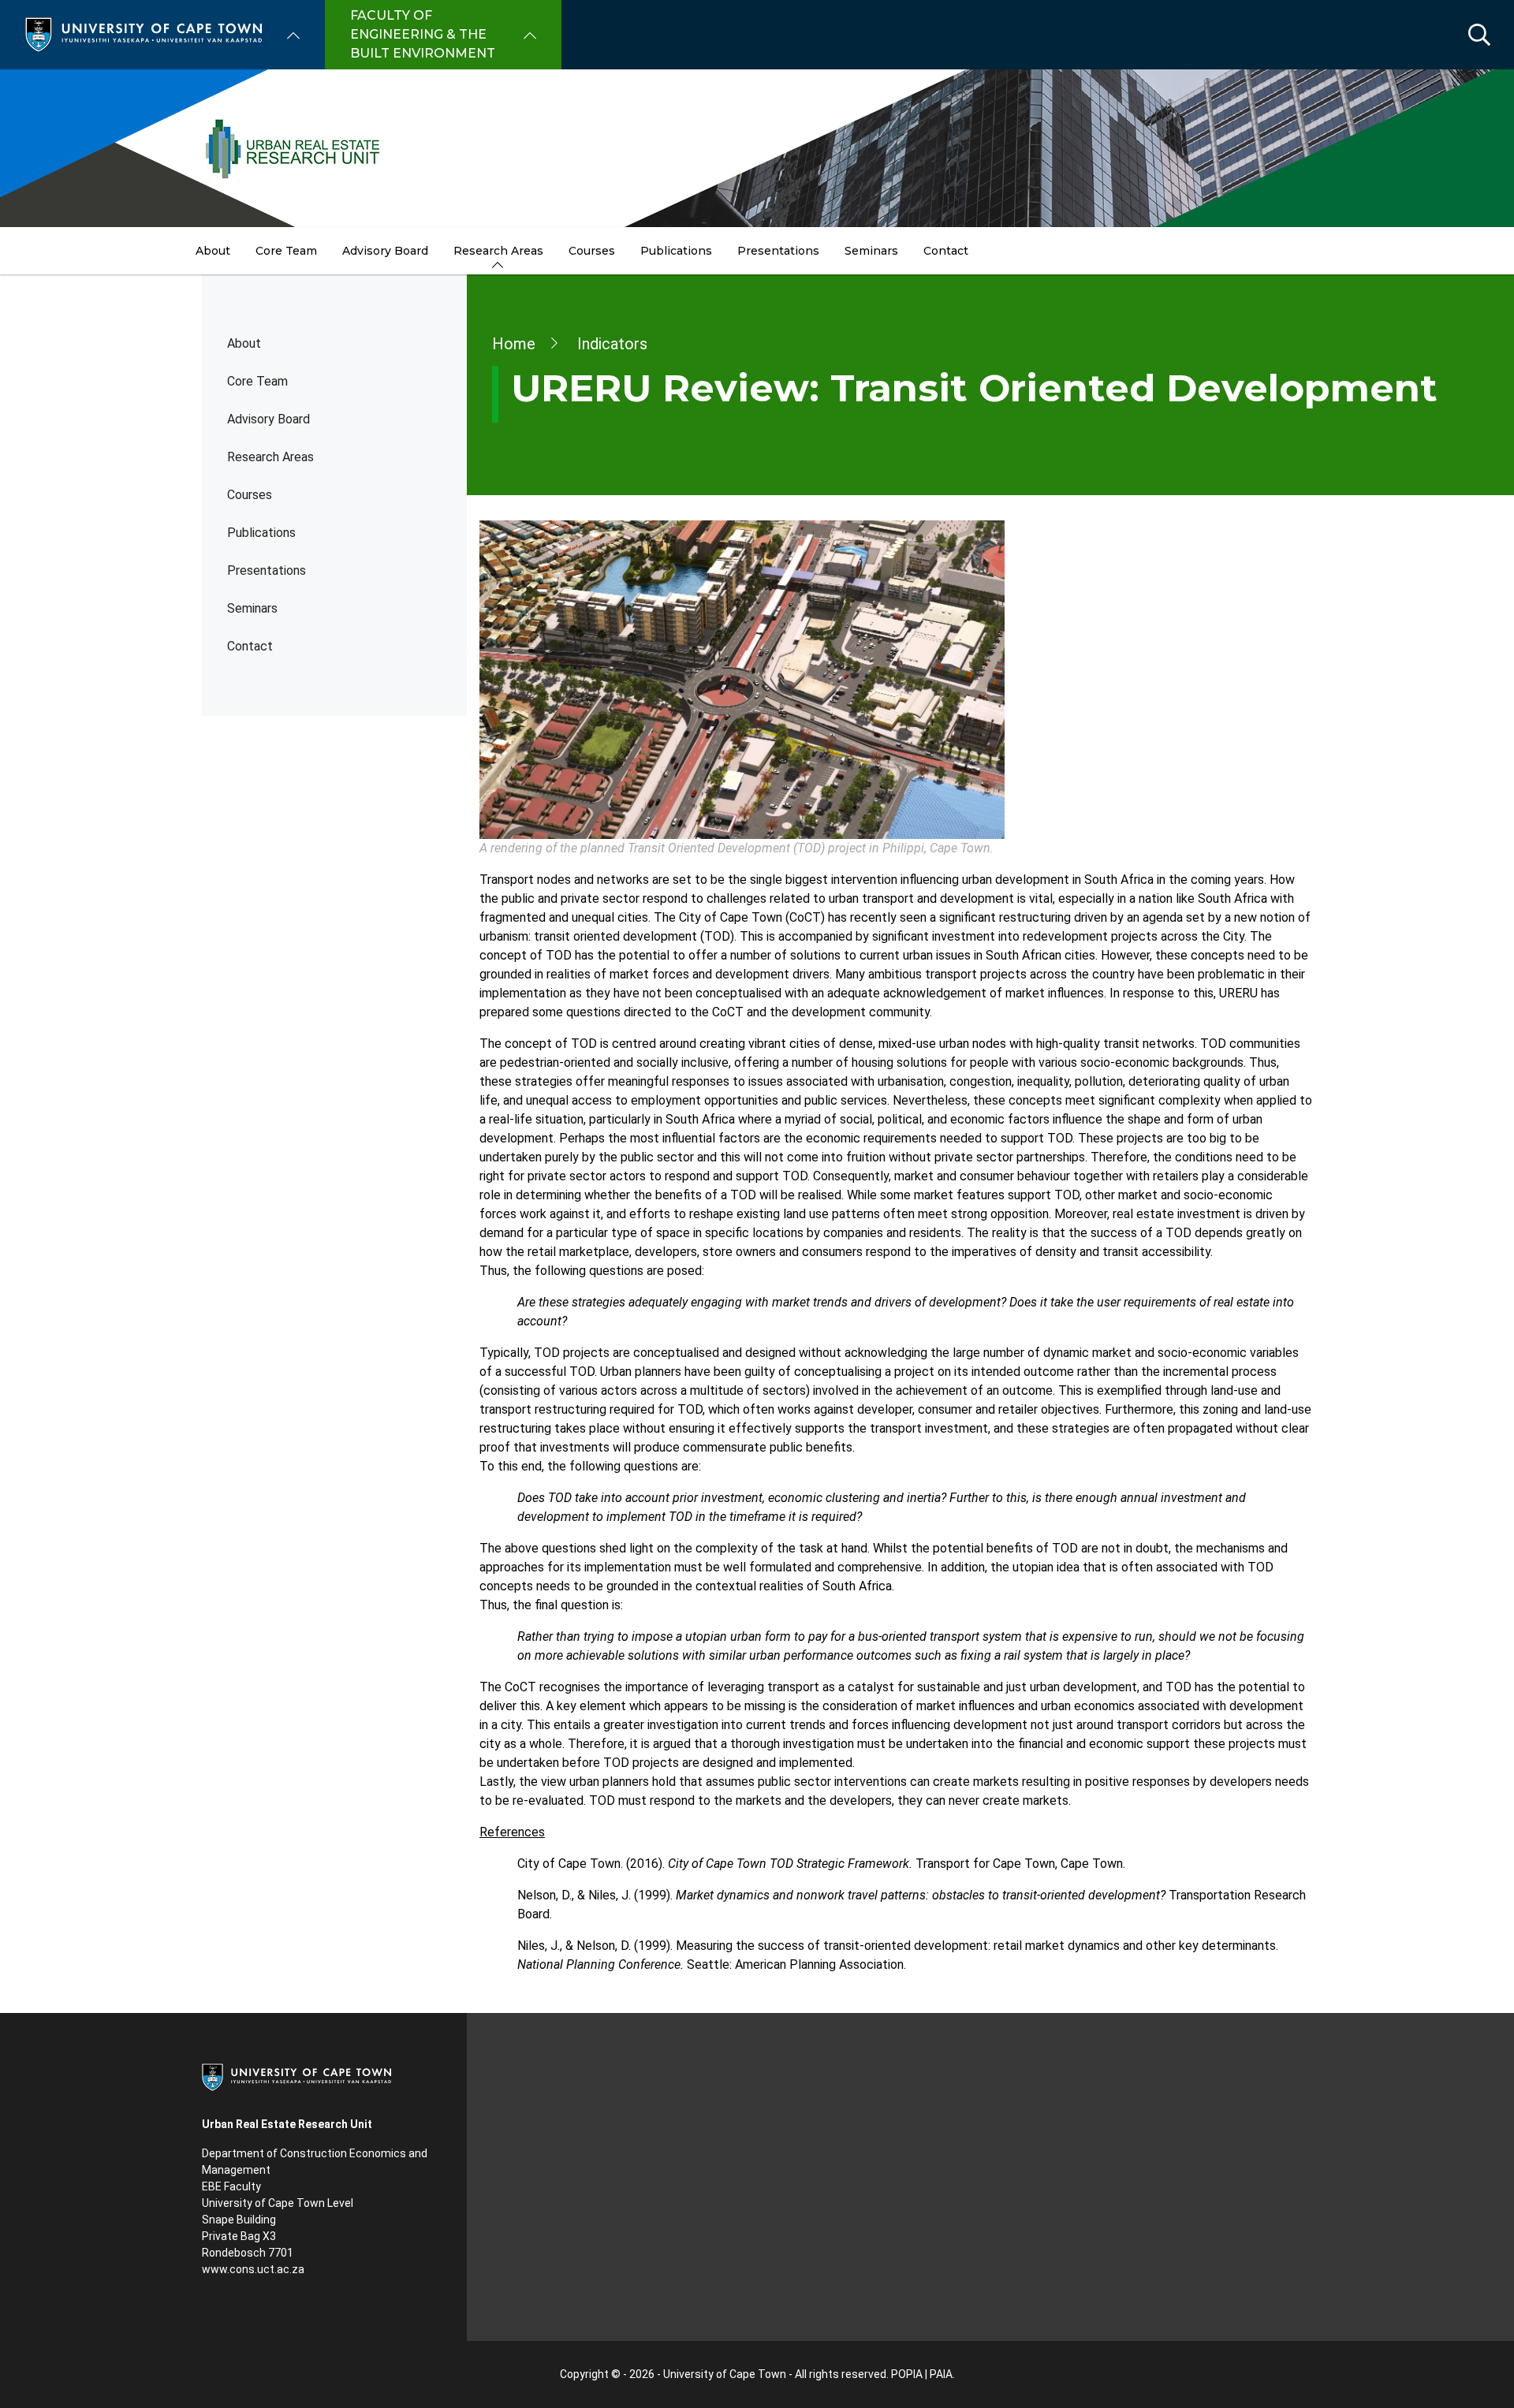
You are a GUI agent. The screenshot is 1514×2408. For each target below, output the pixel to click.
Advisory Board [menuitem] (385, 251)
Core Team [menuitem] (286, 251)
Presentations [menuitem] (778, 251)
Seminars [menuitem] (871, 251)
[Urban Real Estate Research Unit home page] (757, 148)
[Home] (144, 34)
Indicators (612, 344)
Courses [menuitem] (592, 251)
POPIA (907, 2374)
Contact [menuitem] (946, 251)
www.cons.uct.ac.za (253, 2269)
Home (514, 344)
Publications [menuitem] (676, 251)
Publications (261, 533)
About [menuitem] (213, 251)
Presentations (267, 570)
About (244, 343)
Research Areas (270, 457)
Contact (250, 646)
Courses (250, 495)
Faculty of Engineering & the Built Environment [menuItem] (423, 34)
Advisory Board (268, 419)
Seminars (252, 608)
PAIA (941, 2374)
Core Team (257, 381)
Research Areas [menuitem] (498, 251)
